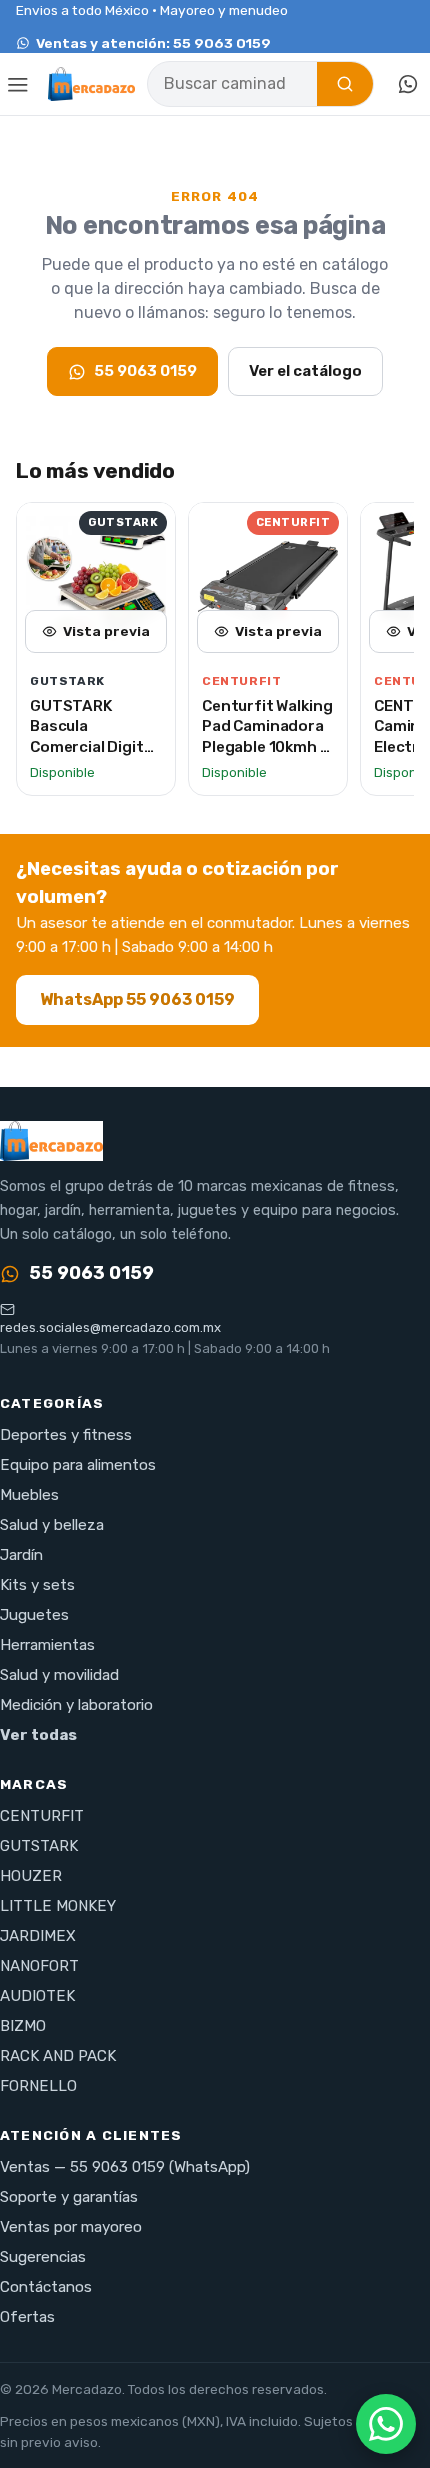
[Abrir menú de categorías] (18, 84)
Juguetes (34, 1615)
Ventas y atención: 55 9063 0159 (153, 43)
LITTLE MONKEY (58, 1906)
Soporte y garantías (69, 2197)
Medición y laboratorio (76, 1705)
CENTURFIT (42, 1816)
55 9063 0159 (145, 371)
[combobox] (232, 84)
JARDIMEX (38, 1936)
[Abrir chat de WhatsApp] (386, 2424)
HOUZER (31, 1876)
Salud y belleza (52, 1525)
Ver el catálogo (305, 371)
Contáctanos (46, 2287)
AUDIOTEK (37, 1996)
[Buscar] (345, 84)
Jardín (21, 1555)
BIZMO (23, 2026)
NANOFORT (39, 1966)
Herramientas (47, 1645)
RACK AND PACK (58, 2056)
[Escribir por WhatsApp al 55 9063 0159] (408, 84)
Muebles (29, 1495)
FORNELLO (38, 2086)
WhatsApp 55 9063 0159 (137, 999)
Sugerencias (43, 2257)
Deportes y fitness (66, 1435)
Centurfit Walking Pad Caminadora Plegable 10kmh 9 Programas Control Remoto (267, 747)
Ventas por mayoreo (71, 2227)
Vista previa (106, 631)
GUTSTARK (39, 1846)
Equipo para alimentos (78, 1465)
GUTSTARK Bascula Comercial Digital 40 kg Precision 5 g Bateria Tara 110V (93, 757)
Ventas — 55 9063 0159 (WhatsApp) (125, 2167)
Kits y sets (37, 1585)
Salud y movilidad (59, 1675)
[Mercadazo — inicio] (91, 84)
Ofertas (27, 2317)
